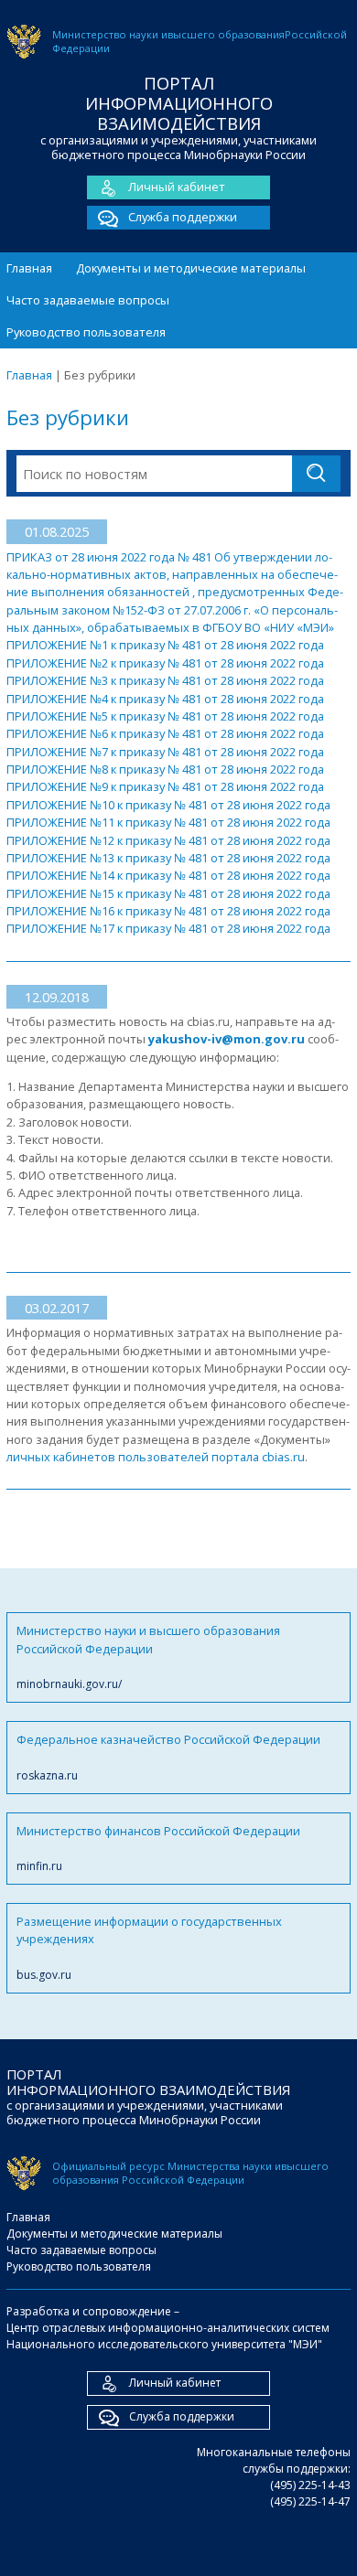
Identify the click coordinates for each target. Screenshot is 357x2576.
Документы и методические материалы (191, 268)
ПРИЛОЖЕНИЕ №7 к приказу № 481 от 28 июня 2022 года (165, 752)
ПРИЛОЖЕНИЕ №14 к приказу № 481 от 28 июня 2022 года (168, 875)
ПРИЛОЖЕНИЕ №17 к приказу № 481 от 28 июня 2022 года (168, 928)
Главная (29, 268)
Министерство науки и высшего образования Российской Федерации (148, 1657)
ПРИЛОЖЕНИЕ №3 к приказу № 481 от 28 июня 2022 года (165, 680)
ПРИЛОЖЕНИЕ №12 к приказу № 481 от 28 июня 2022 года (168, 840)
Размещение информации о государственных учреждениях (149, 1948)
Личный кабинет (177, 187)
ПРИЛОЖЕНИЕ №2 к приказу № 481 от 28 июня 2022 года (165, 663)
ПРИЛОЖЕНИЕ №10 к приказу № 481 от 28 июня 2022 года (168, 805)
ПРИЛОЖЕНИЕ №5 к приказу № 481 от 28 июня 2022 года (165, 716)
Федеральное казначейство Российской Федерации (168, 1757)
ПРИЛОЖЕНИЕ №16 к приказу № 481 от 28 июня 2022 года (168, 911)
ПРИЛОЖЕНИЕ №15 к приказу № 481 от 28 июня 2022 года (168, 893)
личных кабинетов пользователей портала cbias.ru (156, 1457)
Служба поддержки (183, 217)
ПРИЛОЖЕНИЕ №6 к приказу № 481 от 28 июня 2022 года (165, 733)
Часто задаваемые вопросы (88, 300)
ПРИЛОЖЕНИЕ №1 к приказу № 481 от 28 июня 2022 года (165, 645)
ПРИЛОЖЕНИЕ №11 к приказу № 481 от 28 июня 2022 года (168, 822)
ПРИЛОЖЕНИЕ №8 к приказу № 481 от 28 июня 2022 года (165, 769)
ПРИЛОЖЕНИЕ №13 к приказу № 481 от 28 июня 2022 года (168, 858)
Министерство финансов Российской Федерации (158, 1848)
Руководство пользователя (86, 332)
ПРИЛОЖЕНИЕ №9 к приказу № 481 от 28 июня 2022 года (165, 786)
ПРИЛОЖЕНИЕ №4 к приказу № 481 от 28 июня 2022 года (165, 699)
